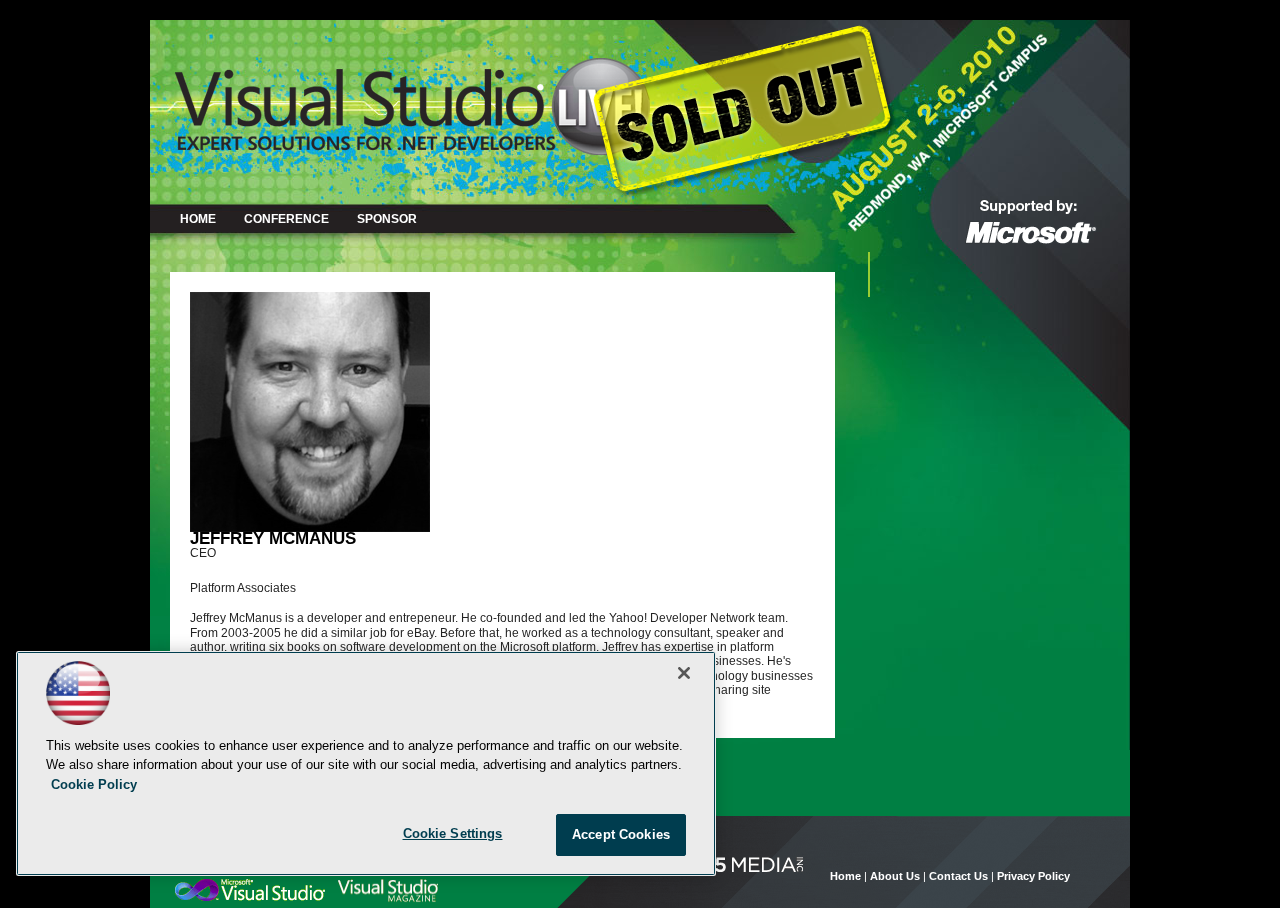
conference (286, 219)
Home (198, 219)
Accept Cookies (621, 834)
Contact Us (958, 876)
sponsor (387, 219)
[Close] (684, 673)
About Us (895, 876)
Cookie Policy (94, 784)
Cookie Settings (453, 833)
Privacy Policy (1033, 876)
